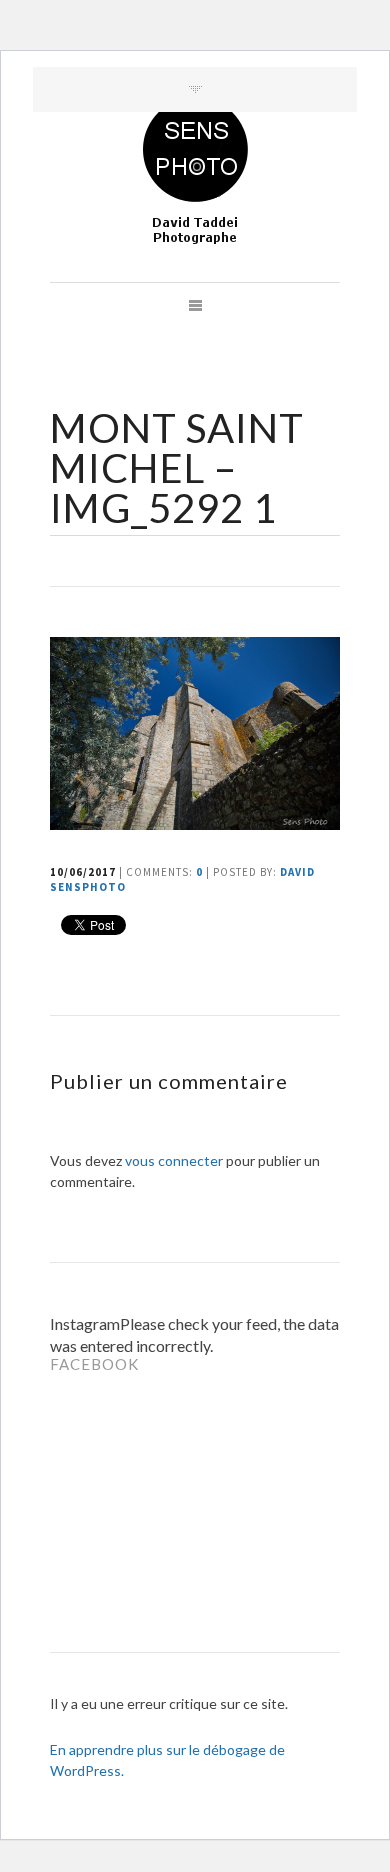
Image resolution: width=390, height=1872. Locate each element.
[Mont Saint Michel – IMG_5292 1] (195, 823)
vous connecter (174, 1160)
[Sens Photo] (195, 172)
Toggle (195, 89)
